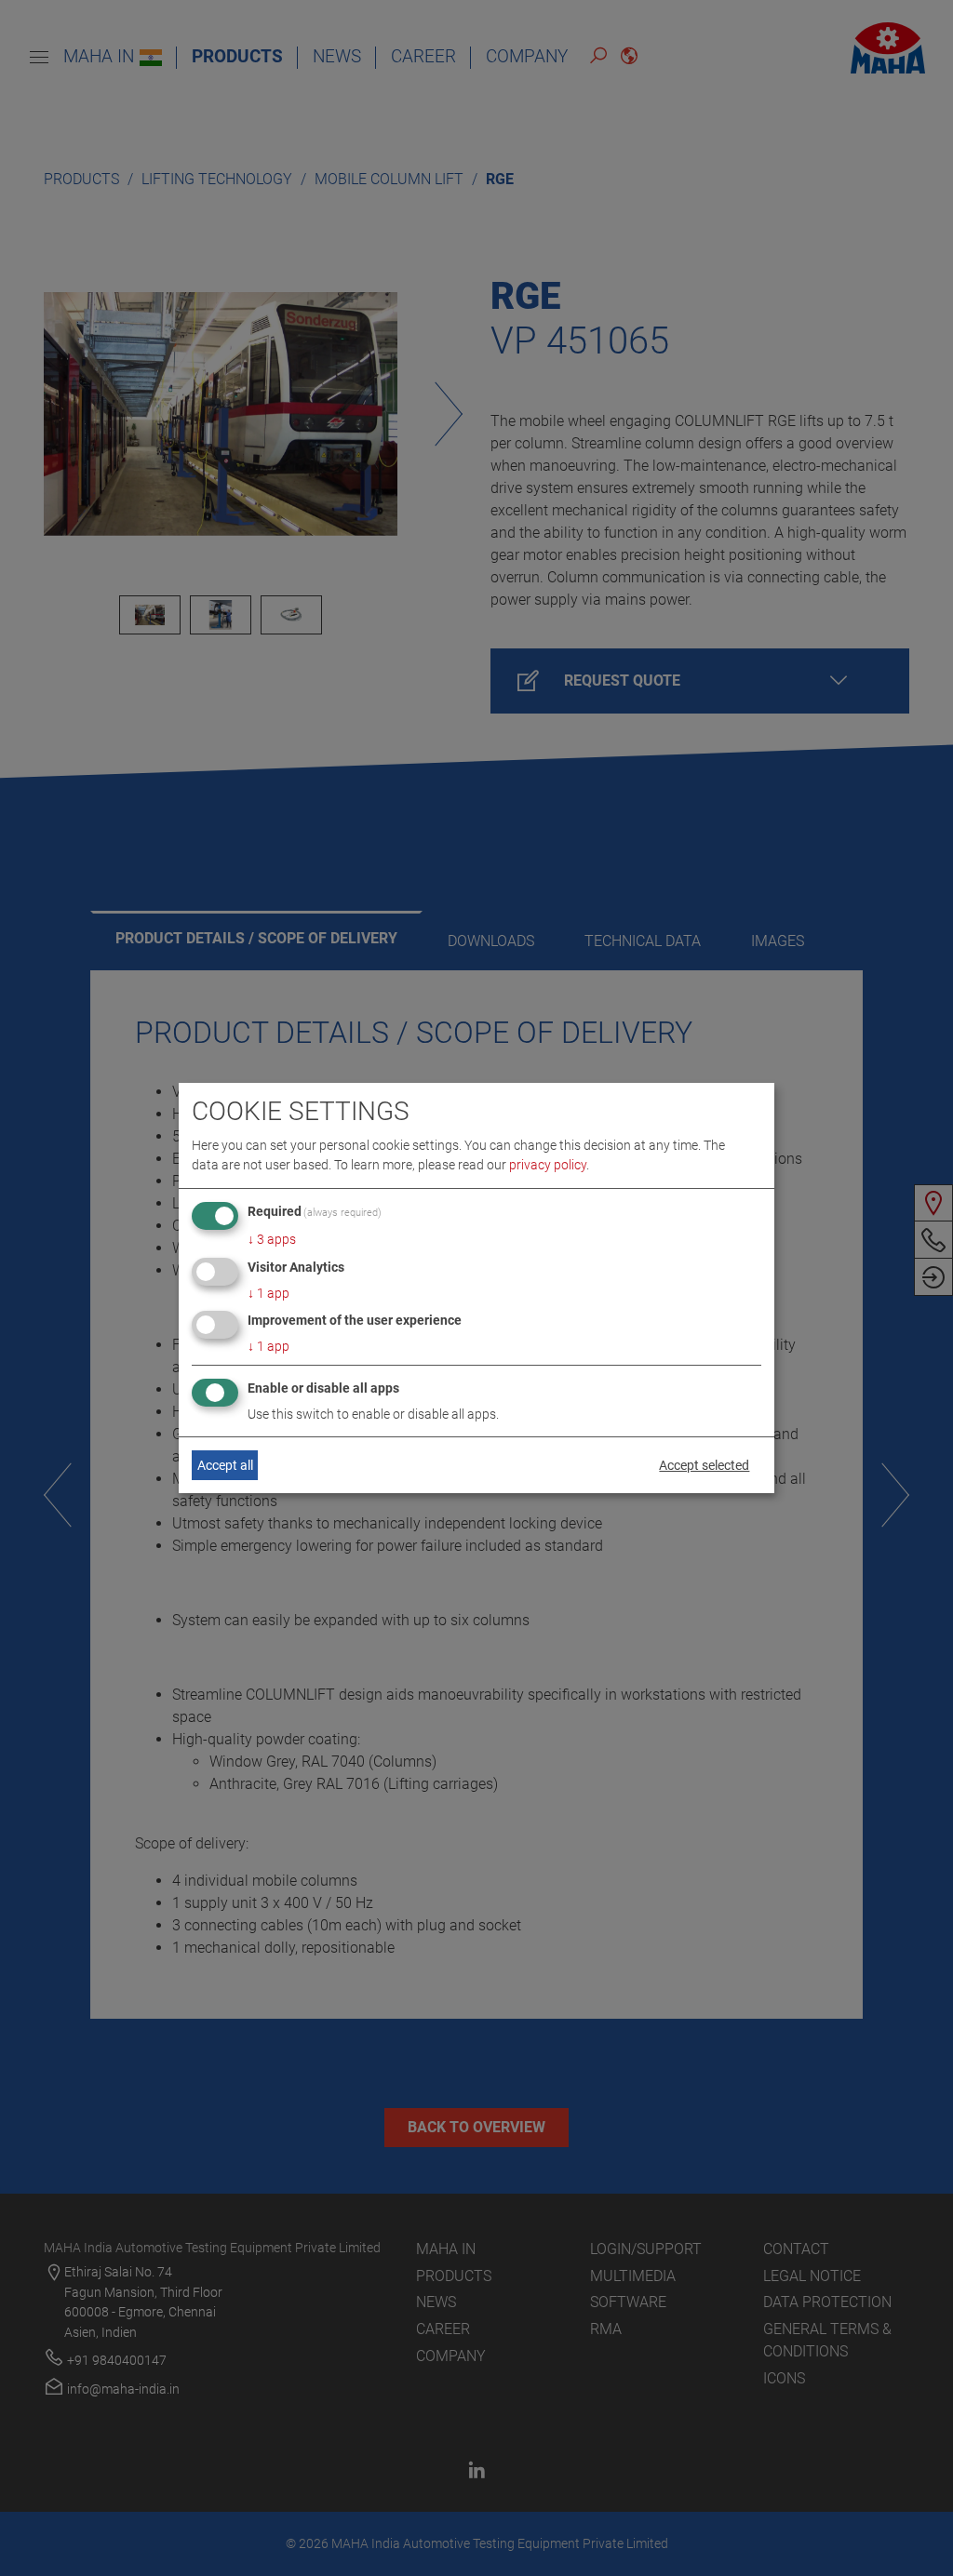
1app (268, 1293)
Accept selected (704, 1465)
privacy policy (548, 1165)
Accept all (225, 1465)
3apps (272, 1239)
